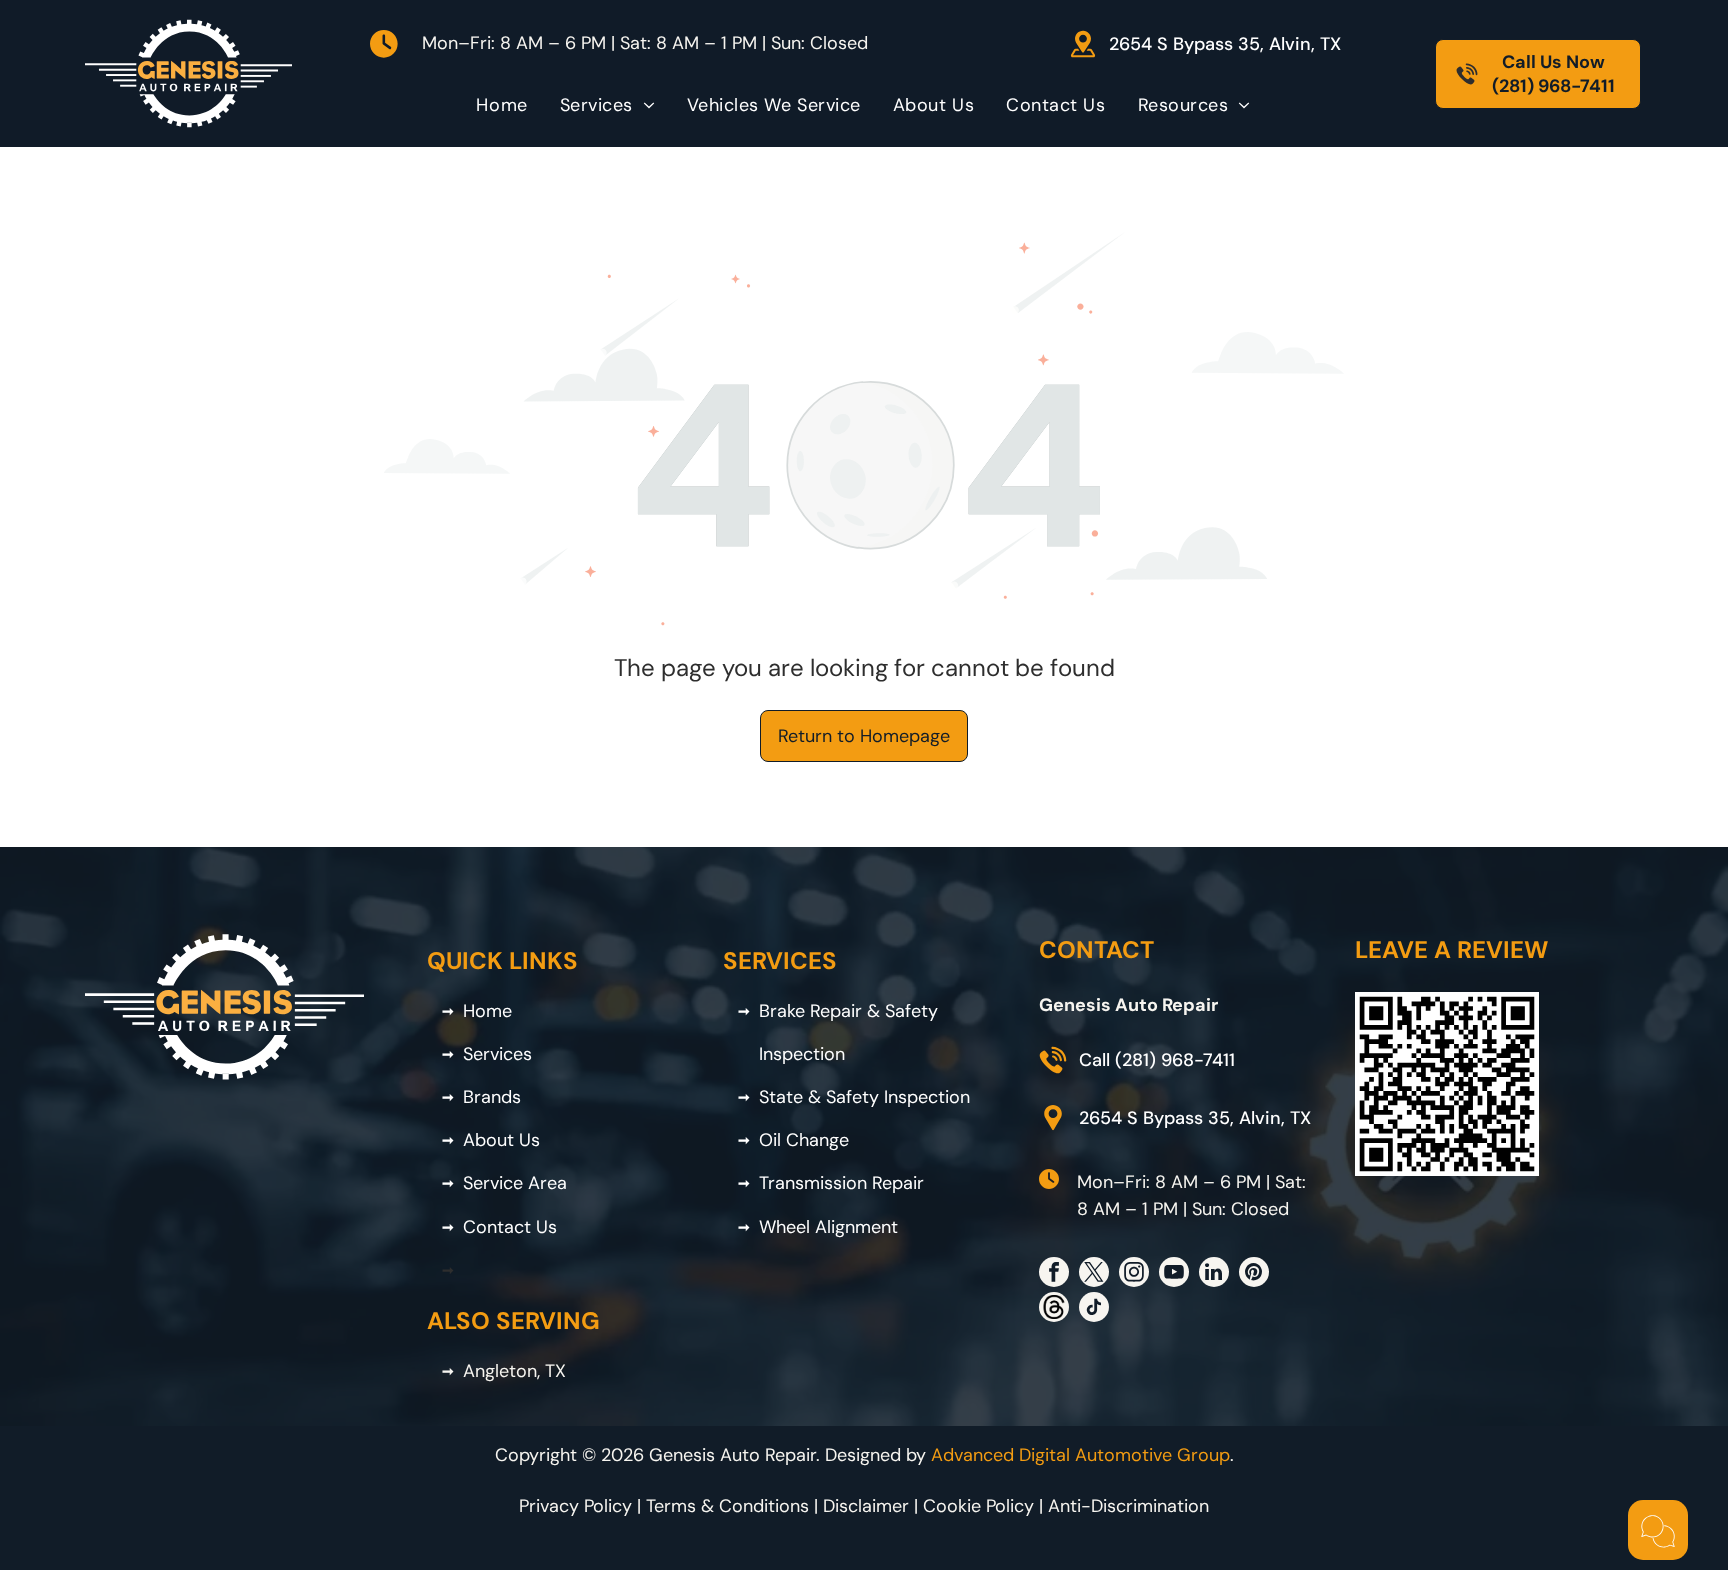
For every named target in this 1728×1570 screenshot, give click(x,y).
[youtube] (1174, 1274)
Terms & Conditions (727, 1506)
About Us (501, 1140)
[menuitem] (501, 104)
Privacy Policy (575, 1506)
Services (497, 1054)
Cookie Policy (978, 1506)
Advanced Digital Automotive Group (1080, 1455)
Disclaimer (866, 1506)
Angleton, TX (514, 1371)
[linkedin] (1214, 1274)
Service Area (515, 1183)
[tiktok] (1094, 1309)
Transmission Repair (841, 1183)
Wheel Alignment (828, 1227)
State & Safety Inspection (864, 1097)
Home (487, 1011)
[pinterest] (1254, 1274)
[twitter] (1094, 1274)
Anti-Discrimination (1128, 1506)
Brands (492, 1097)
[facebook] (1054, 1274)
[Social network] (1054, 1309)
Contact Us (510, 1227)
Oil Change (804, 1140)
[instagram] (1134, 1274)
